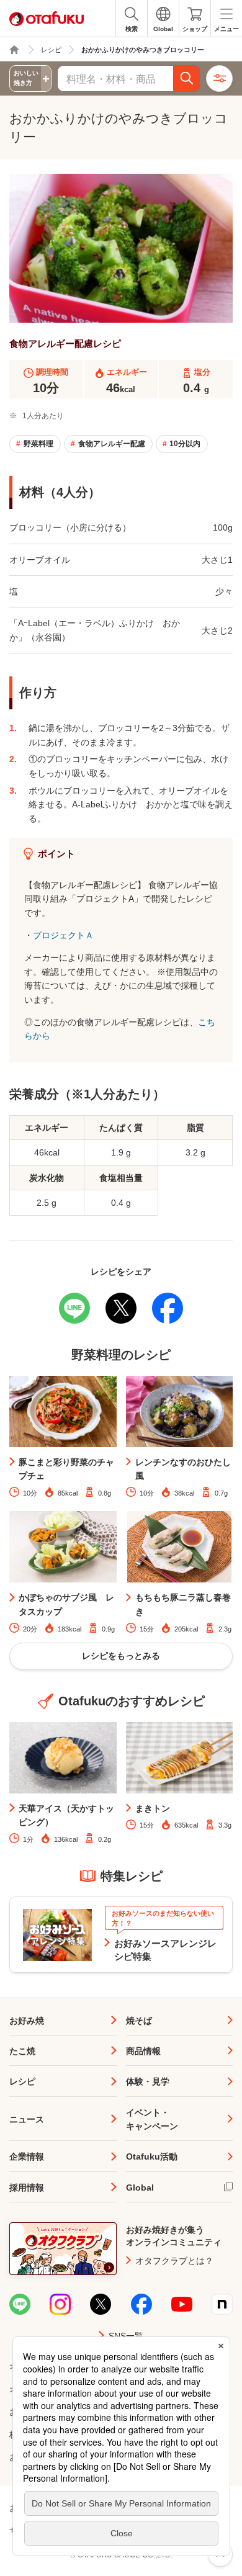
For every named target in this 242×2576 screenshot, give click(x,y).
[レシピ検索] (187, 79)
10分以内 (185, 444)
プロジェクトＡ (63, 935)
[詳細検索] (219, 79)
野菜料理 (38, 444)
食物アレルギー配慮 (112, 444)
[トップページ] (14, 50)
